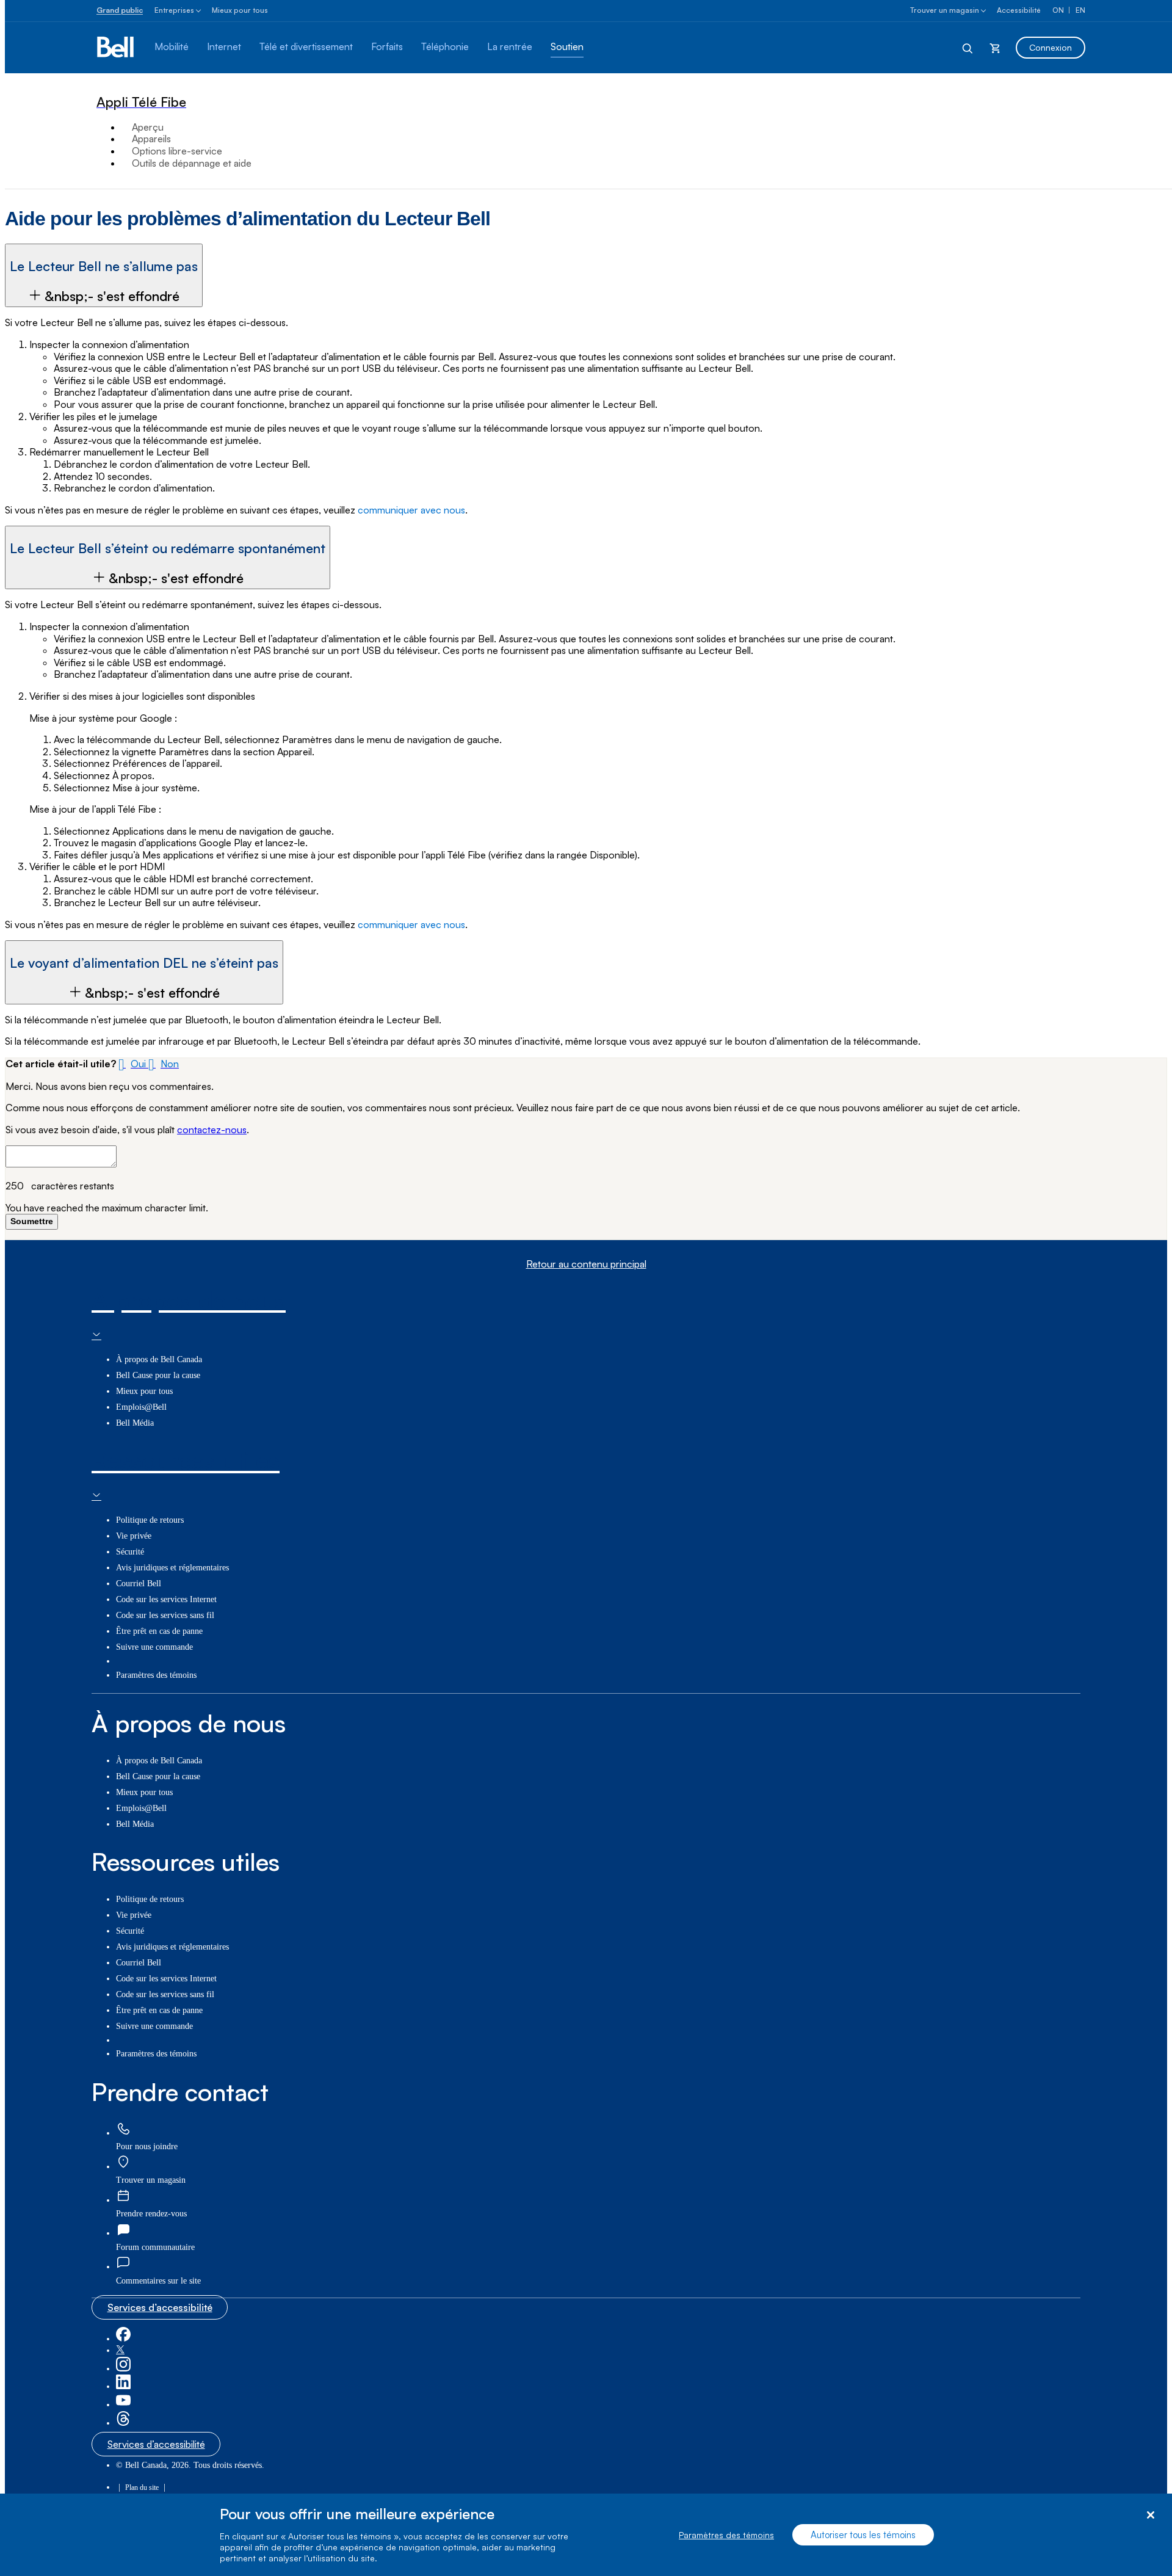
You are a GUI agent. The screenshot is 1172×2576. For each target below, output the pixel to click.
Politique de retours (150, 1520)
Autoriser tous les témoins (863, 2535)
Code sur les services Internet (166, 1599)
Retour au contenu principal (586, 1264)
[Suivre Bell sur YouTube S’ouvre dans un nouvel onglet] (123, 2405)
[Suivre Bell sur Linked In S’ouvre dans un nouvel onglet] (123, 2386)
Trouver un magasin (945, 10)
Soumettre (32, 1221)
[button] (104, 275)
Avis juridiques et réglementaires (172, 1568)
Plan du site (142, 2487)
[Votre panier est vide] (995, 48)
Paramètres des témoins (726, 2535)
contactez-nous (212, 1130)
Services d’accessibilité (160, 2307)
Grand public (120, 10)
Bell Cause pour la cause (158, 1375)
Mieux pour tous (240, 10)
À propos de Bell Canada (159, 1359)
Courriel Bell (139, 1584)
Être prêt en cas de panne (159, 1631)
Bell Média (135, 1423)
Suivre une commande (154, 1647)
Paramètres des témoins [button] (156, 1675)
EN (1080, 10)
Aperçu (148, 127)
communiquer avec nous (411, 510)
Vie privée (134, 1536)
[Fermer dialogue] (1150, 2515)
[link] (123, 2129)
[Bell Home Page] (116, 48)
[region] (586, 2535)
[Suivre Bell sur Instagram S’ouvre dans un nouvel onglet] (123, 2369)
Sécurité (130, 1552)
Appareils (151, 139)
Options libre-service (177, 151)
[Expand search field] (968, 48)
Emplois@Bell (141, 1407)
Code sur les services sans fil (165, 1615)
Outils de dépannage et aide (192, 163)
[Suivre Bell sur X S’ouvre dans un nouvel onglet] (120, 2350)
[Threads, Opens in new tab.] (123, 2423)
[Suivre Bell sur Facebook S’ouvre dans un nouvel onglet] (123, 2339)
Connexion (1051, 47)
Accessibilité (1019, 10)
